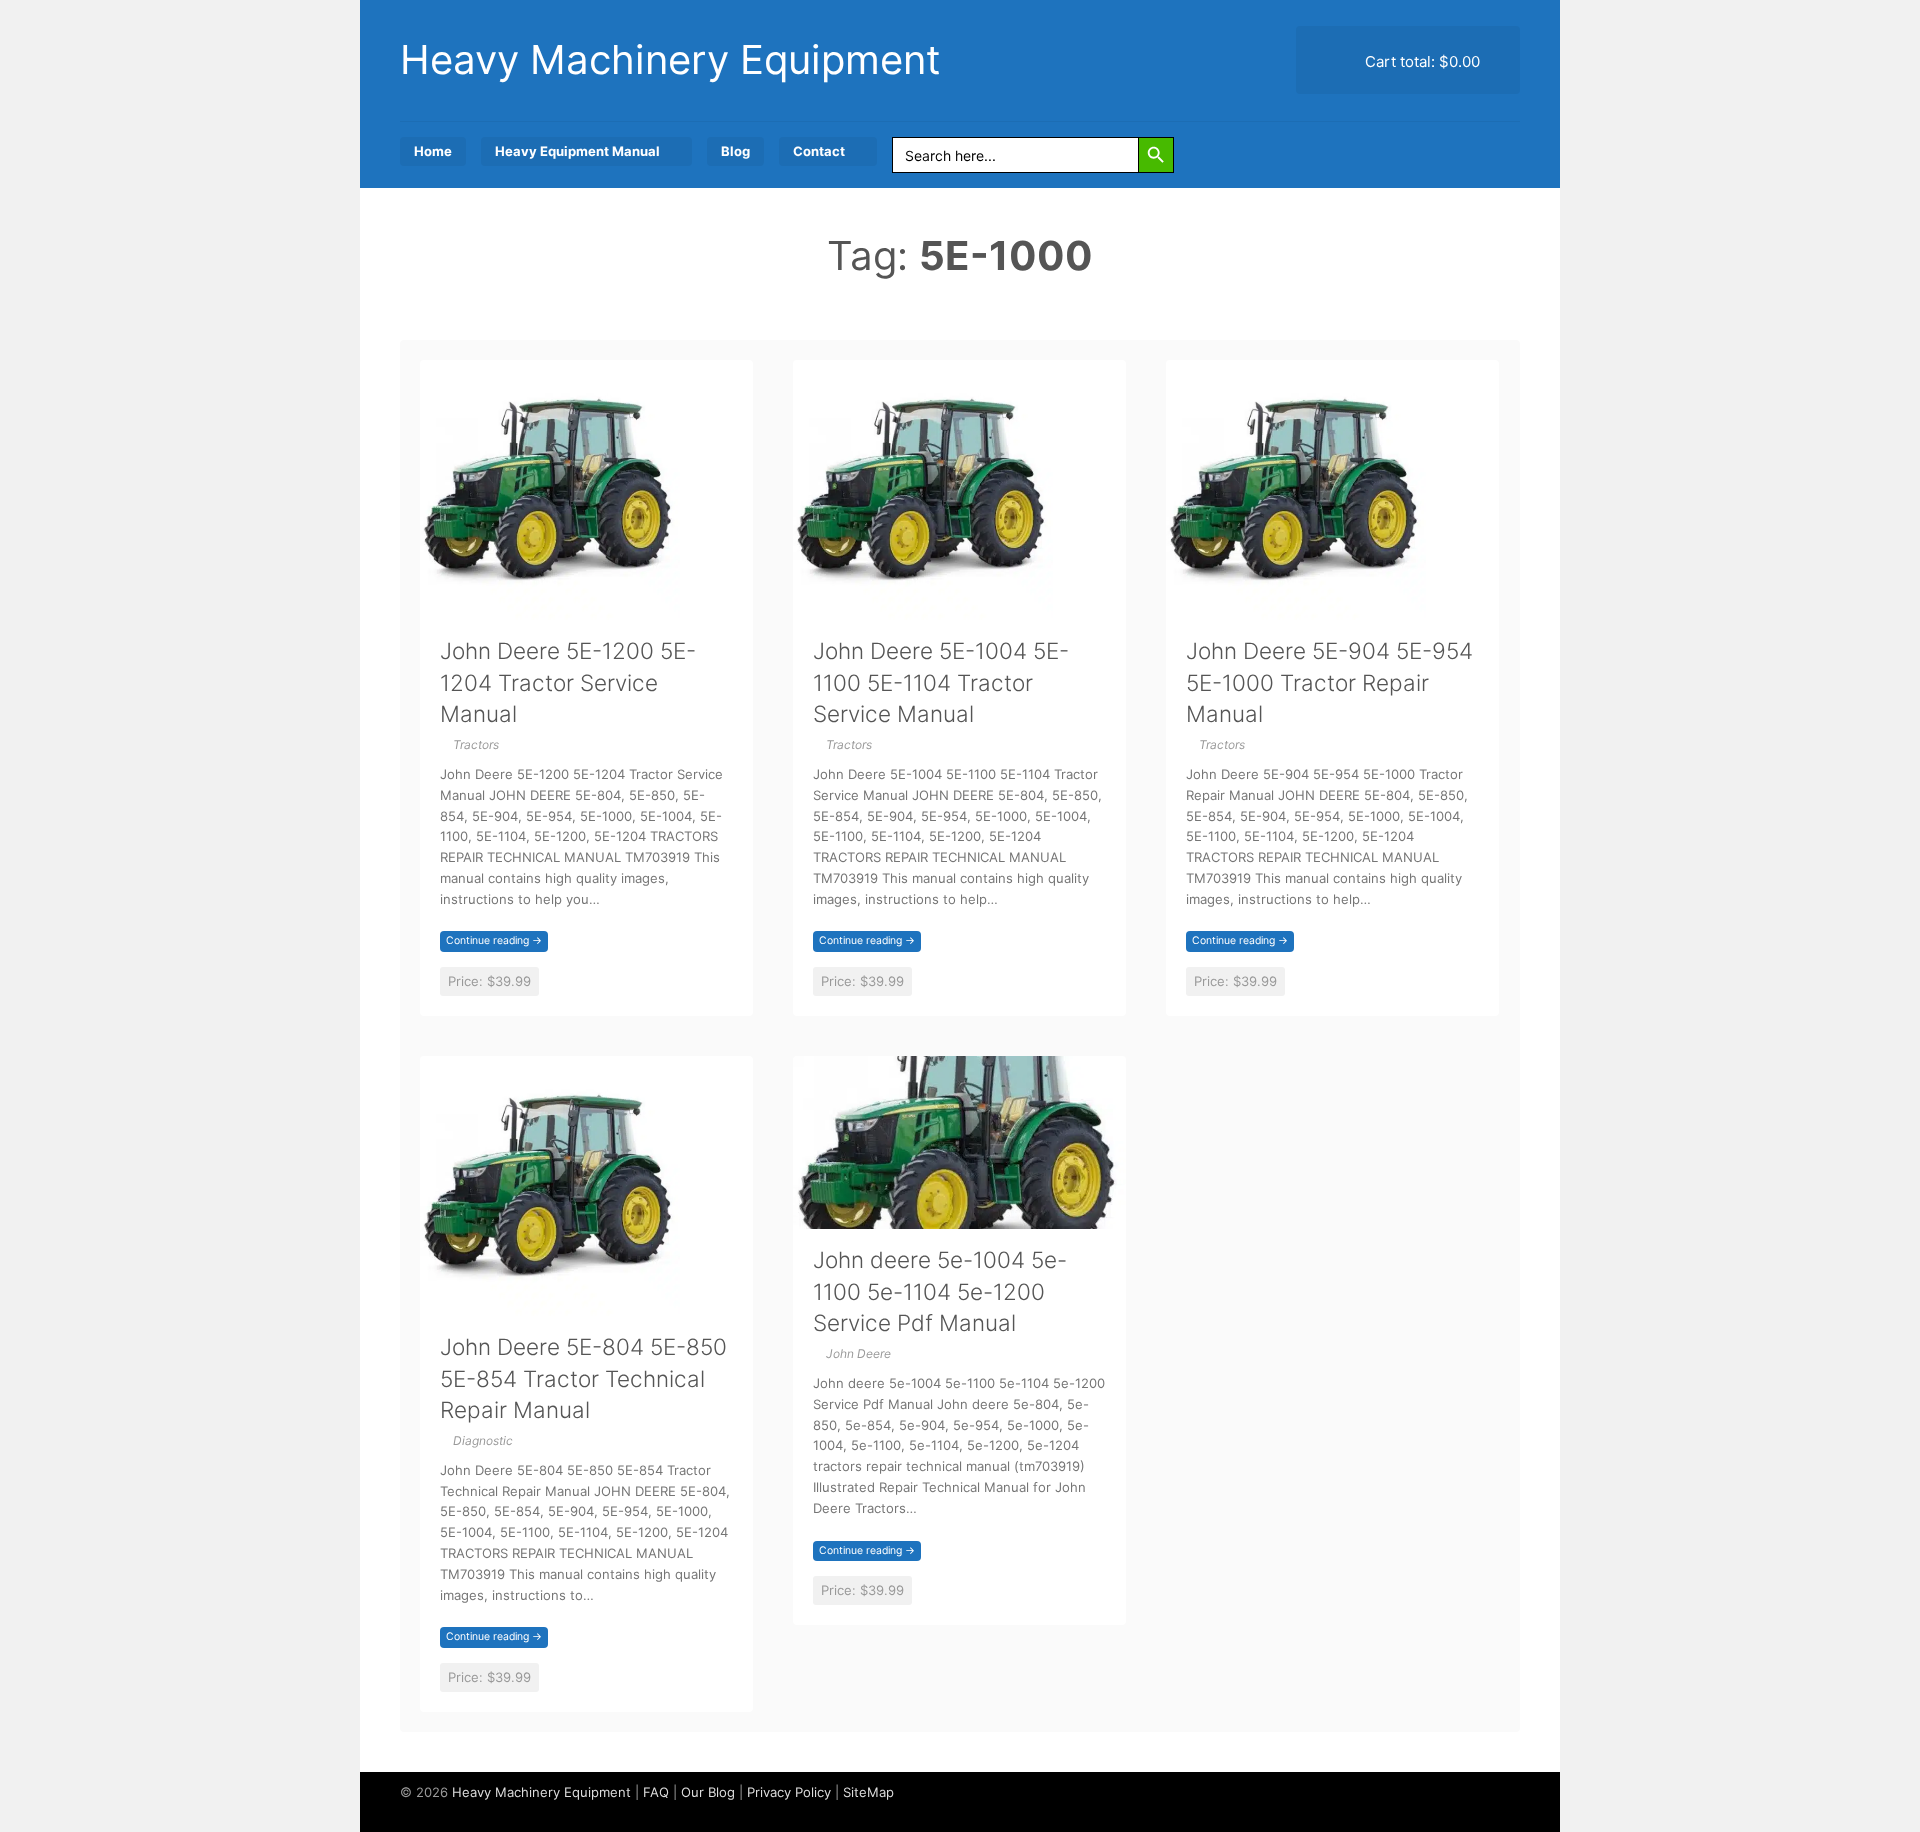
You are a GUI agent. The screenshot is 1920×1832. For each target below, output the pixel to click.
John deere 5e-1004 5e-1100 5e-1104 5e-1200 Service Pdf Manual (940, 1291)
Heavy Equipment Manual (577, 151)
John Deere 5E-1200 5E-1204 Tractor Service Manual (568, 682)
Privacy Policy (789, 1792)
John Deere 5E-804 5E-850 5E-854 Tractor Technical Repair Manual (583, 1378)
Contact (819, 151)
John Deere (858, 1353)
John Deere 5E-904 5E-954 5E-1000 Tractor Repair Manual (1329, 682)
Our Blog (708, 1792)
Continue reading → (494, 940)
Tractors (476, 744)
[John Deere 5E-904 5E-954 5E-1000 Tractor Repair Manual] (1296, 607)
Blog (735, 151)
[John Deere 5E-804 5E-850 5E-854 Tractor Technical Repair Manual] (550, 1303)
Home (433, 151)
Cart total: (1420, 61)
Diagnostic (483, 1440)
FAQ (656, 1792)
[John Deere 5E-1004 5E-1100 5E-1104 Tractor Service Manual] (923, 607)
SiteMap (868, 1792)
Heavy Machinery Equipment (670, 59)
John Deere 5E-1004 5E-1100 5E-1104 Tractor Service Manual (941, 682)
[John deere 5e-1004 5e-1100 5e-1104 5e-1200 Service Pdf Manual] (959, 1216)
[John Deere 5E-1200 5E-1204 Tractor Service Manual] (550, 607)
